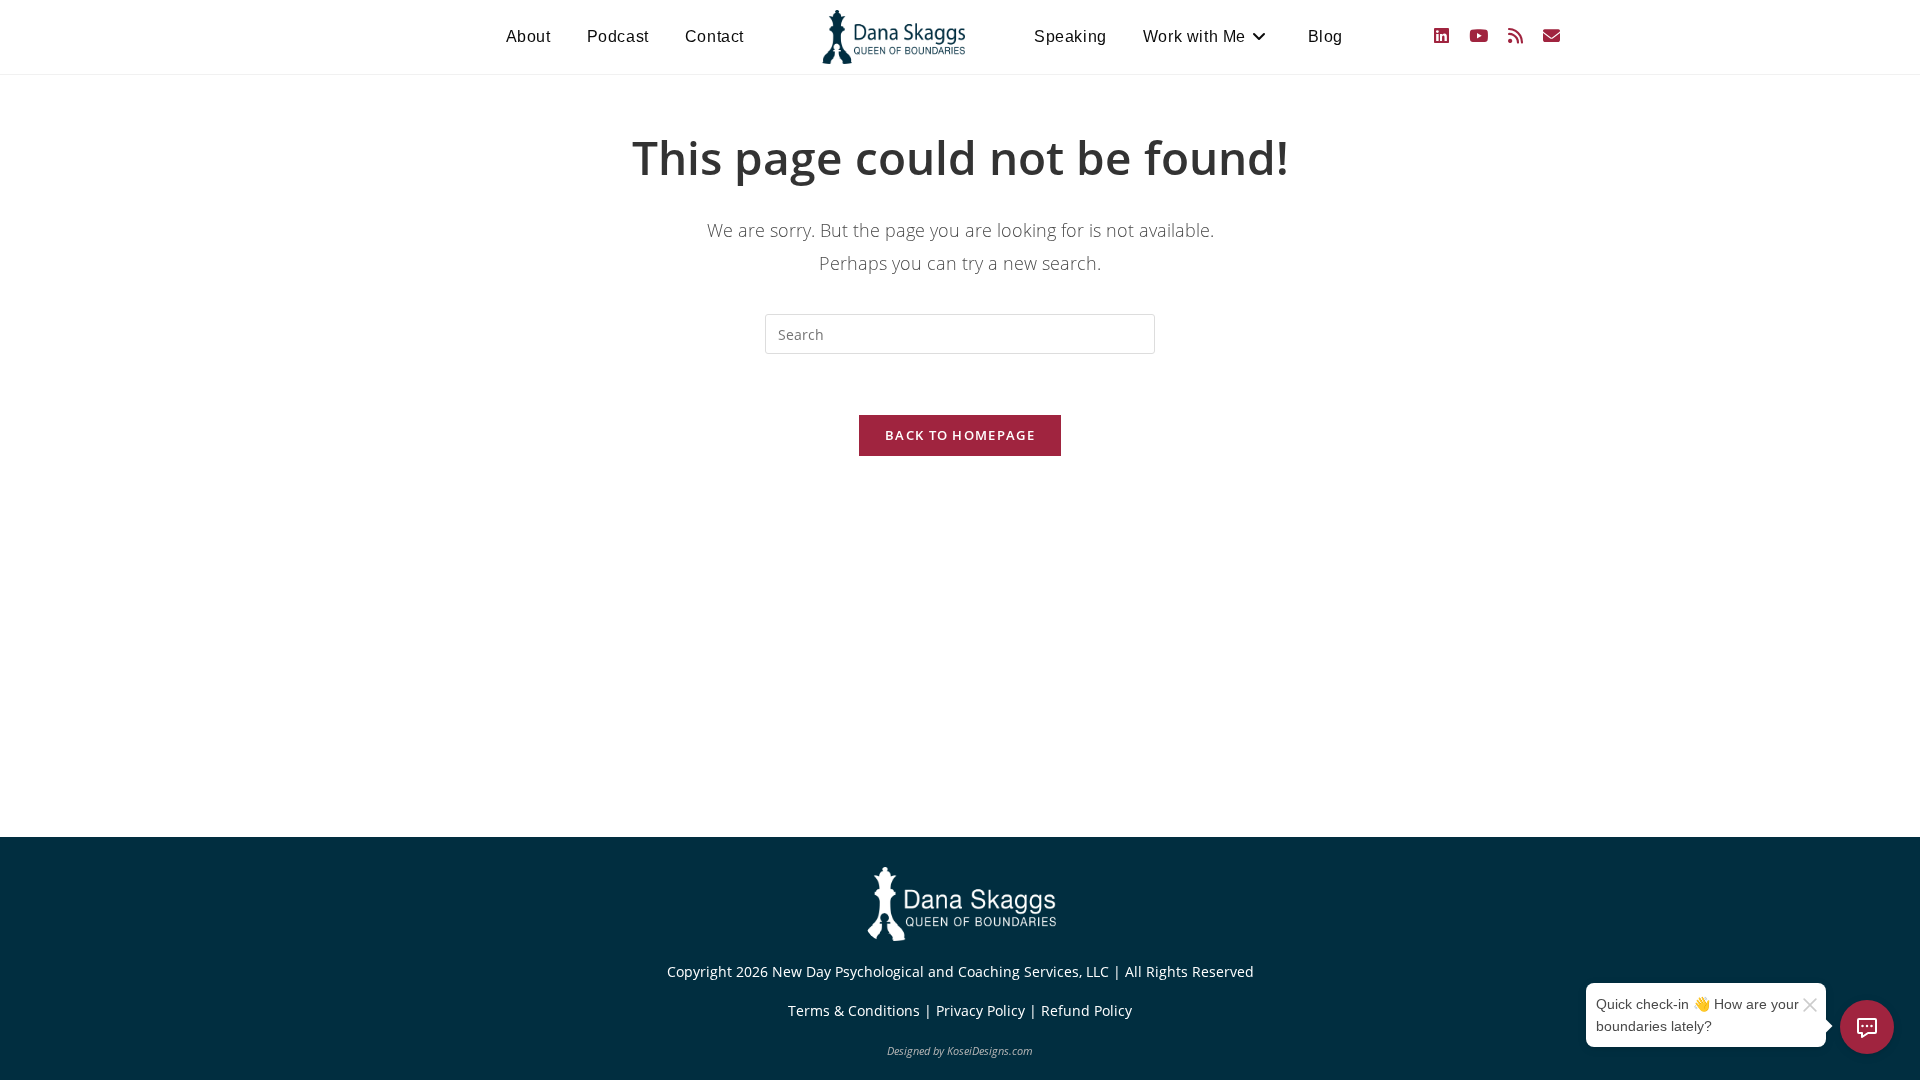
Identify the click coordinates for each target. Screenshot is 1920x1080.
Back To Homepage (960, 435)
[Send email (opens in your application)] (1551, 35)
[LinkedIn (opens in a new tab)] (1441, 35)
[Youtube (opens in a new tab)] (1478, 35)
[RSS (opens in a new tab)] (1515, 35)
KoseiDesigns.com (990, 1050)
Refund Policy (1086, 1010)
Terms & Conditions (856, 1010)
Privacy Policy (982, 1010)
